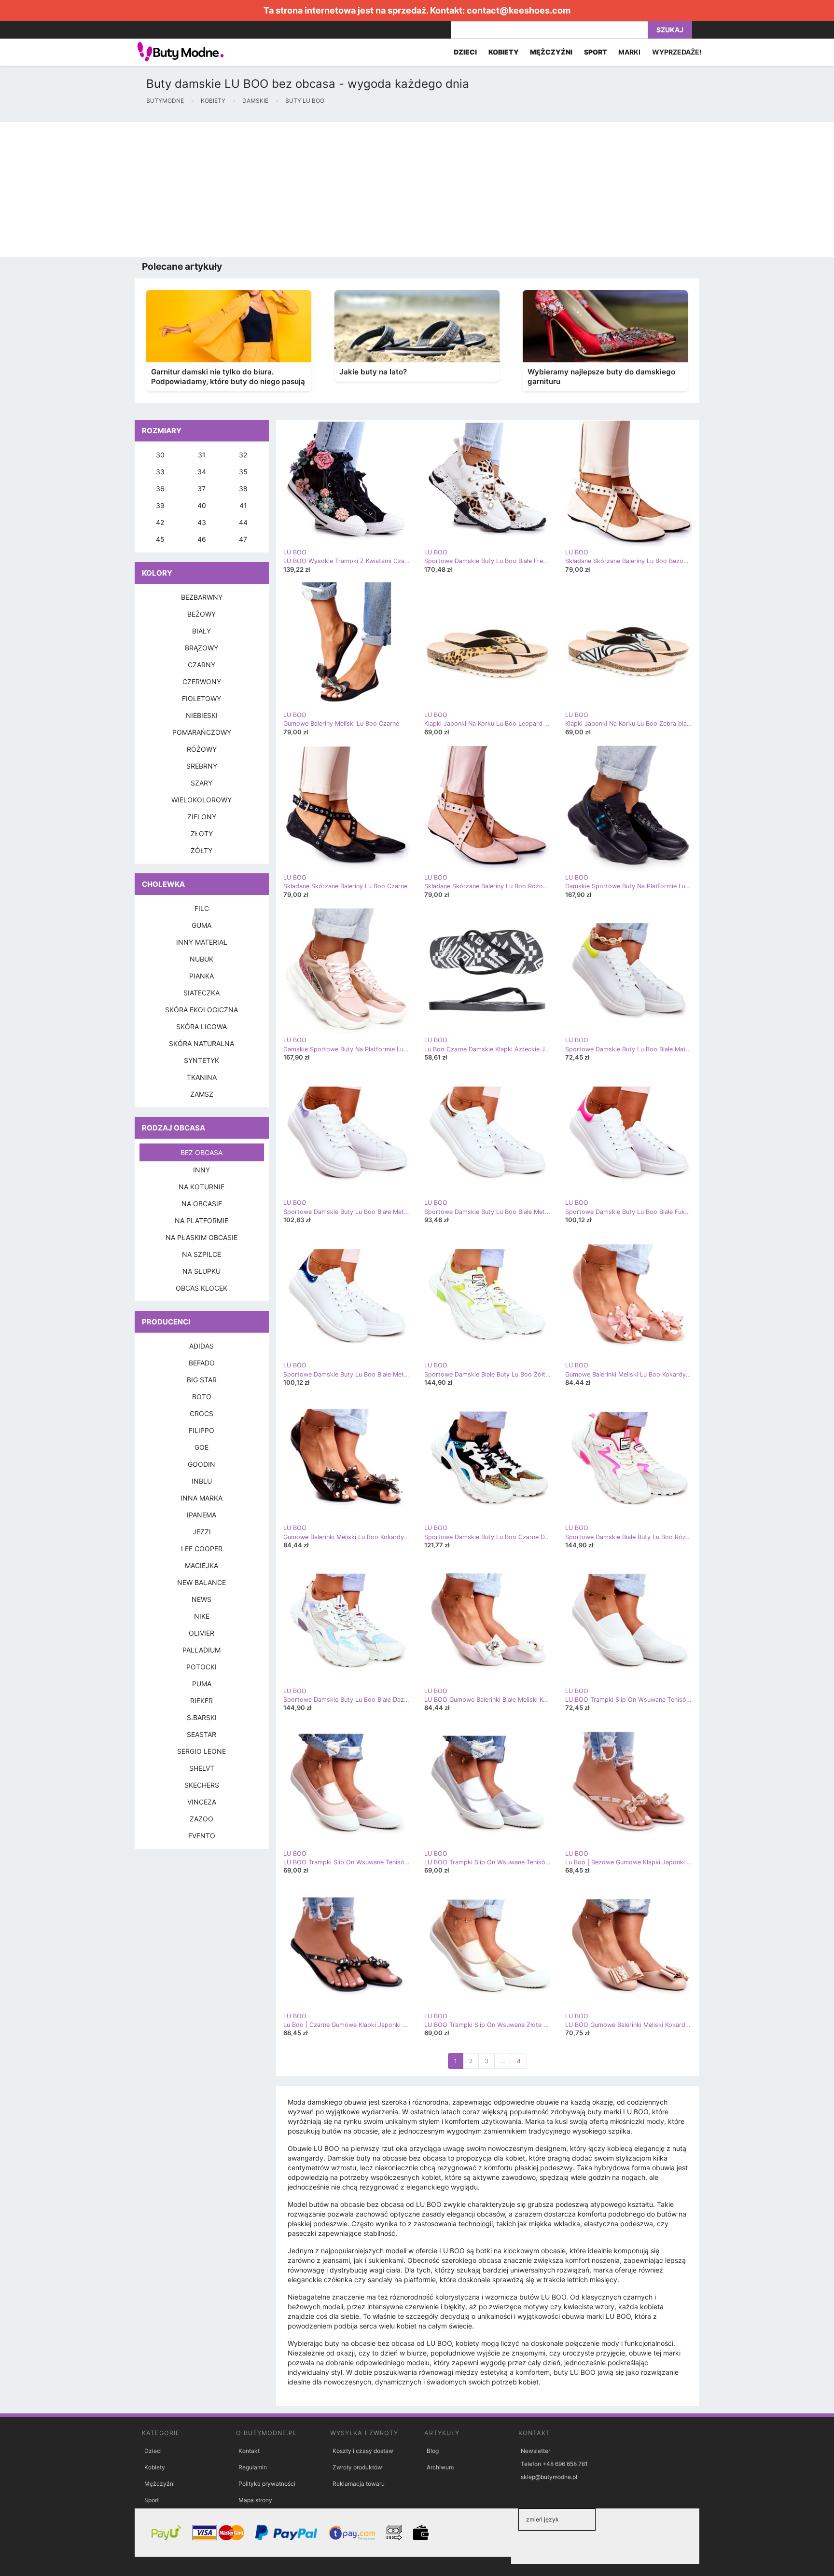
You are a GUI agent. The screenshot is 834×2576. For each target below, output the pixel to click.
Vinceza (202, 1802)
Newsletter (535, 2451)
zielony (202, 817)
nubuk (202, 959)
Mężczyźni (160, 2484)
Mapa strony (255, 2500)
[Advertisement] (290, 190)
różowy (202, 749)
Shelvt (202, 1768)
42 (160, 522)
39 (160, 505)
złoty (202, 833)
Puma (202, 1684)
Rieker (202, 1701)
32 (243, 455)
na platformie (202, 1220)
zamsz (202, 1094)
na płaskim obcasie (202, 1237)
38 (243, 489)
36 (160, 489)
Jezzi (202, 1532)
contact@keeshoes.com (519, 10)
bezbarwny (202, 597)
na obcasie (202, 1204)
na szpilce (202, 1254)
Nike (202, 1616)
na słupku (202, 1271)
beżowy (202, 614)
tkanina (202, 1077)
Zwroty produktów (357, 2467)
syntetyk (202, 1060)
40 (202, 505)
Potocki (202, 1667)
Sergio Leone (202, 1751)
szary (202, 783)
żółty (202, 850)
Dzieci (153, 2451)
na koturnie (202, 1187)
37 (202, 489)
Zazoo (202, 1819)
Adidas (202, 1346)
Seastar (202, 1734)
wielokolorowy (202, 800)
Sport (152, 2500)
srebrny (202, 766)
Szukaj (670, 30)
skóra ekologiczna (202, 1010)
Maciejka (202, 1565)
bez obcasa (202, 1152)
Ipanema (202, 1515)
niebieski (202, 715)
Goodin (202, 1464)
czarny (202, 665)
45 (160, 539)
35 (243, 472)
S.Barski (202, 1717)
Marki (629, 52)
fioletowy (202, 698)
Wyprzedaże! (677, 52)
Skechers (202, 1785)
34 (202, 472)
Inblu (202, 1481)
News (202, 1599)
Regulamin (253, 2467)
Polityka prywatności (267, 2484)
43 (202, 522)
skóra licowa (202, 1026)
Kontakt (249, 2451)
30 (160, 455)
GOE (202, 1447)
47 (243, 539)
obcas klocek (202, 1288)
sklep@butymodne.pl (549, 2477)
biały (202, 631)
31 (202, 455)
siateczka (202, 993)
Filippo (202, 1430)
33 (160, 472)
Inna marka (202, 1498)
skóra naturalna (202, 1043)
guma (202, 925)
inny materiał (202, 942)
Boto (202, 1397)
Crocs (202, 1413)
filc (202, 908)
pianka (202, 976)
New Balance (202, 1582)
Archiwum (440, 2467)
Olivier (202, 1633)
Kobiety (155, 2467)
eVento (202, 1836)
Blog (433, 2451)
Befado (202, 1363)
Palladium (202, 1650)
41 (243, 505)
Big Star (202, 1380)
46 (202, 539)
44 (243, 522)
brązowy (202, 648)
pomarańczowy (202, 732)
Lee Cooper (202, 1549)
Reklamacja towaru (359, 2484)
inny (202, 1170)
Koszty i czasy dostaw (363, 2451)
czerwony (202, 682)
